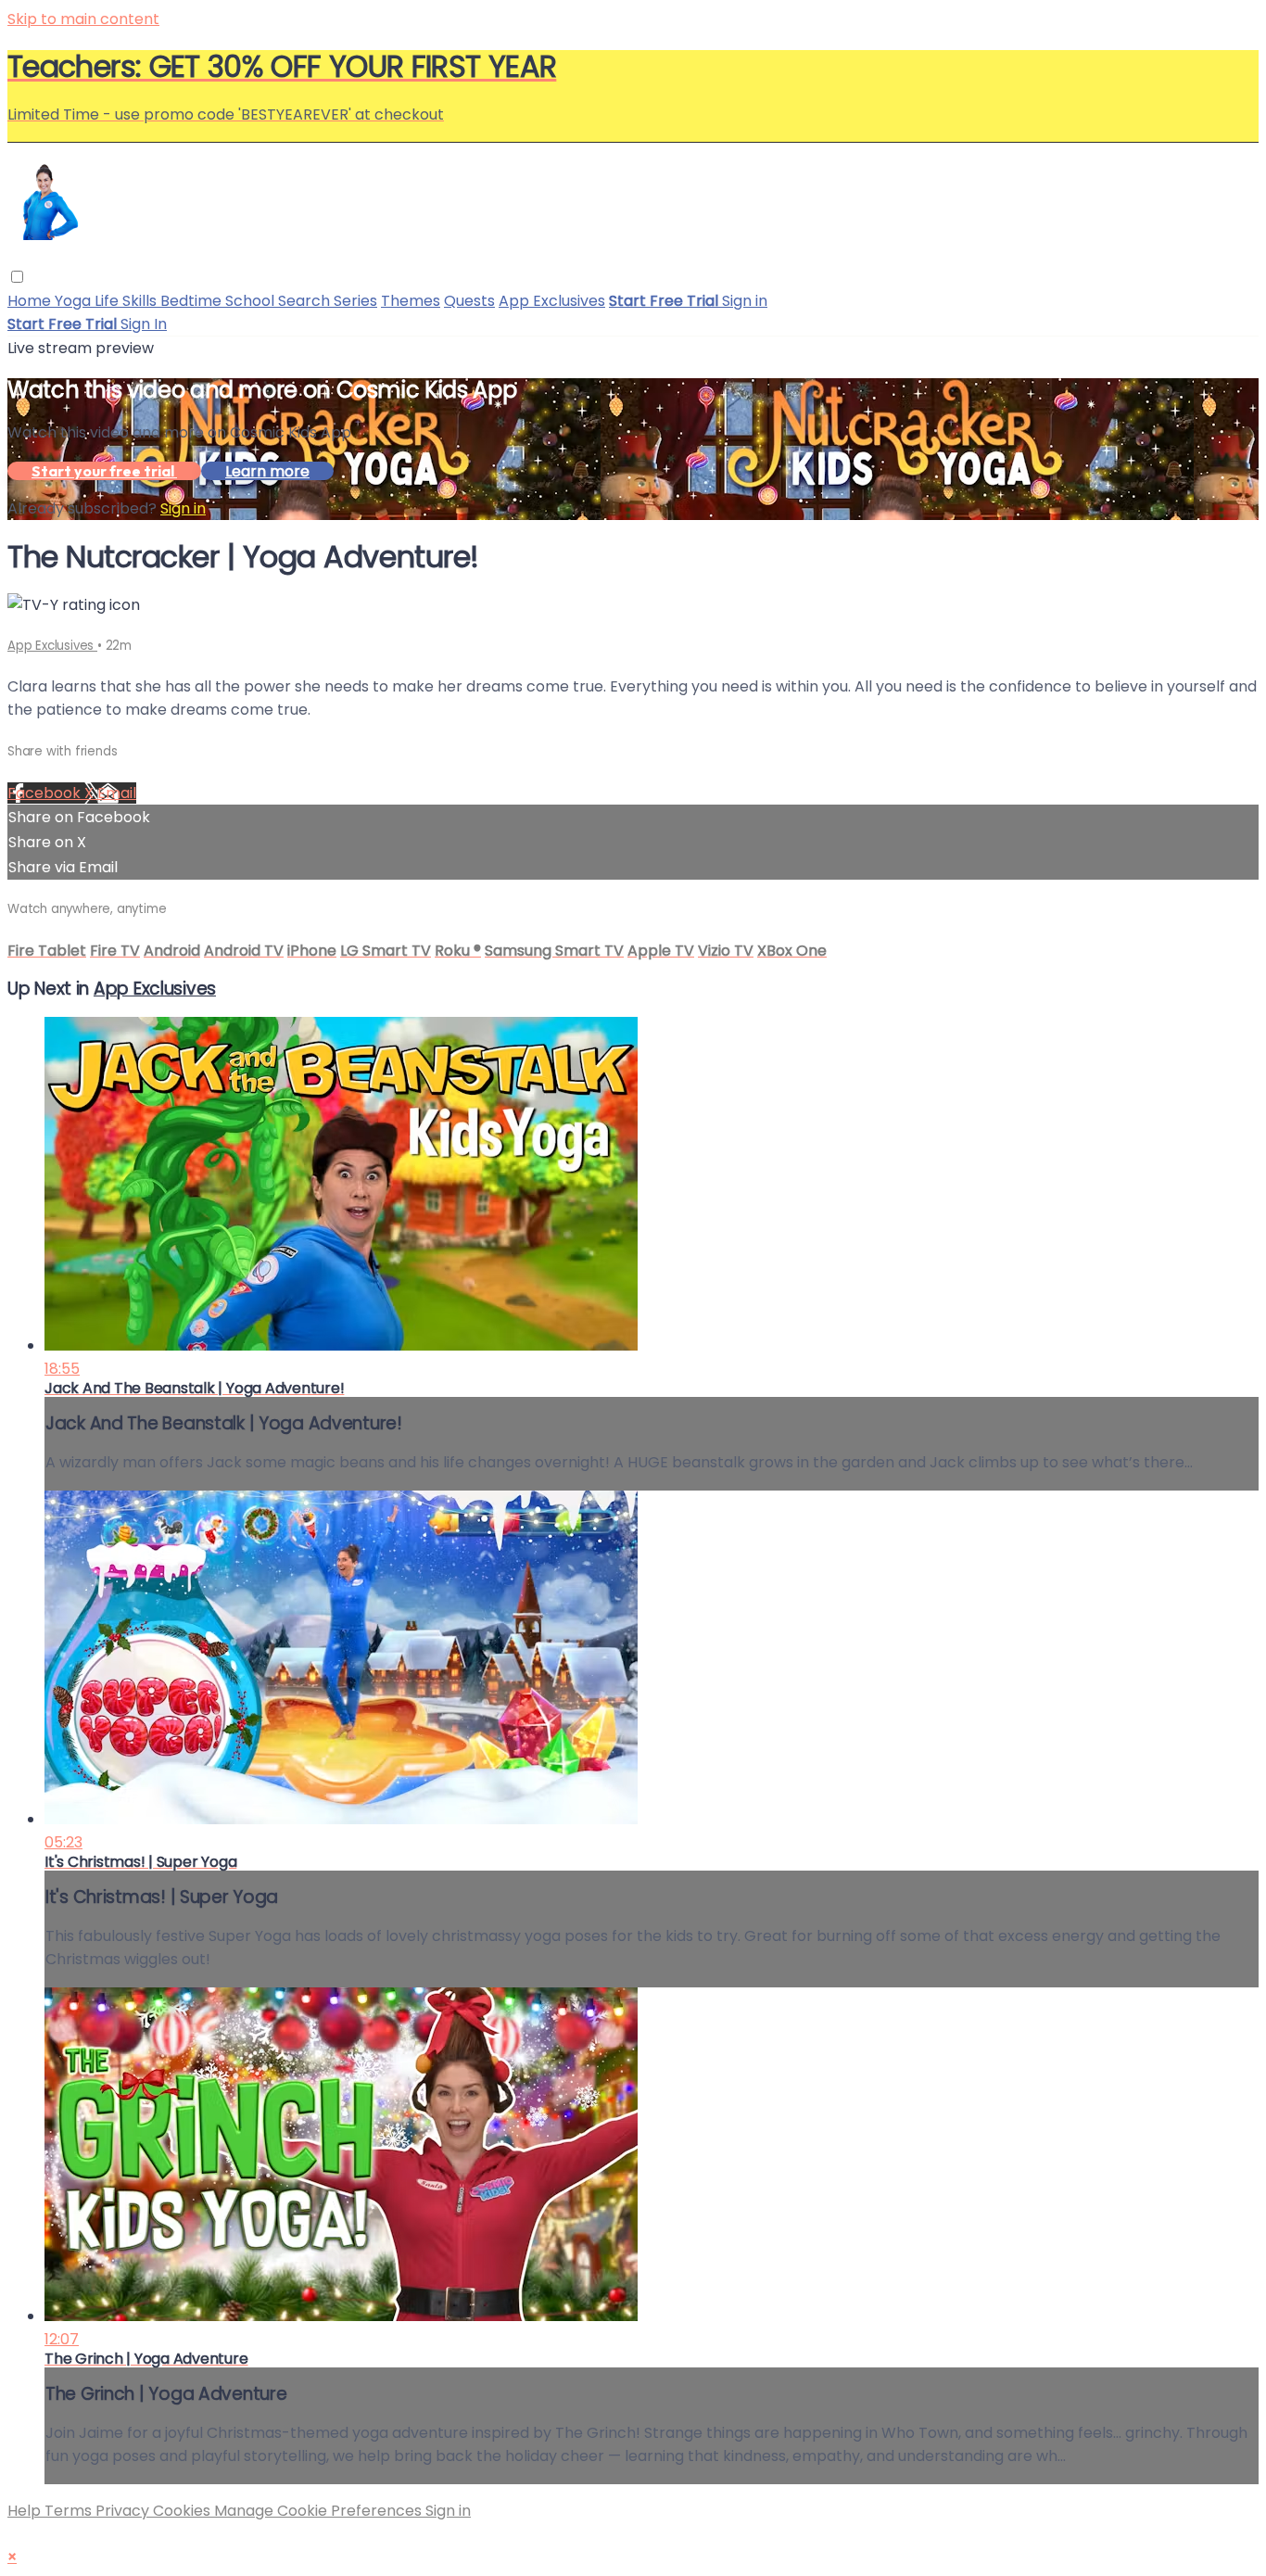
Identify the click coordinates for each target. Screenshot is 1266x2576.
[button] (17, 277)
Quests (469, 301)
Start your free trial (104, 471)
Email (117, 793)
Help (26, 2511)
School (252, 301)
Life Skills (127, 301)
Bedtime (193, 301)
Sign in (745, 301)
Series (355, 301)
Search (306, 301)
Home (31, 301)
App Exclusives (552, 301)
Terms (70, 2511)
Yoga (75, 301)
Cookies (184, 2511)
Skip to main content (83, 19)
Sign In (144, 324)
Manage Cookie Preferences (320, 2511)
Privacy (124, 2511)
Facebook (46, 793)
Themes (411, 301)
